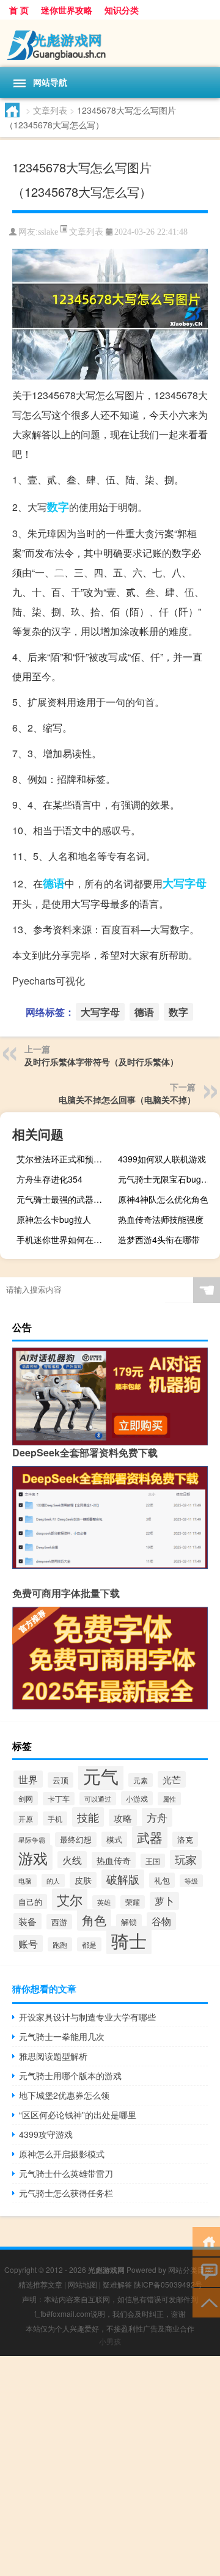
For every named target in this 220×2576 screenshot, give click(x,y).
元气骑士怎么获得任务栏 (66, 2193)
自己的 (30, 1902)
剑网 (26, 1798)
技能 (88, 1817)
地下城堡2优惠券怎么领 (64, 2095)
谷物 (161, 1921)
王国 (153, 1861)
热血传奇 (114, 1860)
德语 (54, 883)
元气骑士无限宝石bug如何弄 (167, 1179)
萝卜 (164, 1901)
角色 (94, 1920)
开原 (26, 1818)
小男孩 (110, 2341)
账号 (28, 1943)
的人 (53, 1881)
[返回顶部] (206, 2302)
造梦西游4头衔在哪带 (159, 1239)
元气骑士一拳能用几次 (62, 2036)
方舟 (157, 1817)
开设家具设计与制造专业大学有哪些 (87, 2017)
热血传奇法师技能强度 (161, 1219)
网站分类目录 (190, 2270)
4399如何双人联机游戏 (162, 1159)
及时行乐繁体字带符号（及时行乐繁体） (101, 1062)
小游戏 (137, 1798)
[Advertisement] (110, 2466)
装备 (28, 1921)
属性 (169, 1799)
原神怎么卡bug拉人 (54, 1219)
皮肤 (83, 1880)
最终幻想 (76, 1840)
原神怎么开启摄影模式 (62, 2154)
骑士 (129, 1940)
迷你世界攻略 (67, 10)
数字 (58, 507)
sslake (48, 232)
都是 (89, 1944)
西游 (59, 1922)
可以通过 (98, 1799)
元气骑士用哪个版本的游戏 (70, 2075)
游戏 (33, 1858)
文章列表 (50, 110)
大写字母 (185, 883)
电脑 (25, 1881)
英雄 (104, 1902)
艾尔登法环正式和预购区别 (66, 1159)
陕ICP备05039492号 (168, 2284)
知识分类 (122, 10)
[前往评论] (206, 2271)
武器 (150, 1837)
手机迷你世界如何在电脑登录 (66, 1239)
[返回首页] (206, 2241)
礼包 (162, 1880)
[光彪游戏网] (110, 43)
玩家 (186, 1859)
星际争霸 (32, 1840)
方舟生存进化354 (50, 1179)
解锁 (129, 1922)
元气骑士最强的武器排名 (64, 1199)
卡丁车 (59, 1799)
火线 (72, 1860)
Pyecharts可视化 (49, 981)
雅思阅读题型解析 (53, 2056)
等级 (191, 1881)
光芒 (172, 1779)
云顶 (61, 1780)
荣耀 (133, 1902)
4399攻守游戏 (46, 2134)
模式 (114, 1839)
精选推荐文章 (40, 2284)
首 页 (19, 10)
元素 (141, 1780)
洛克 (185, 1839)
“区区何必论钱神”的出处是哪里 (78, 2115)
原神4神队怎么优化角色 (163, 1199)
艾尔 (70, 1899)
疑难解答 (117, 2284)
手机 (55, 1818)
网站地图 (82, 2284)
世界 (28, 1779)
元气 (101, 1775)
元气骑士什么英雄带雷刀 (66, 2173)
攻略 (123, 1818)
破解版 (123, 1879)
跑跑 (60, 1944)
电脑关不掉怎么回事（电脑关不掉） (127, 1099)
